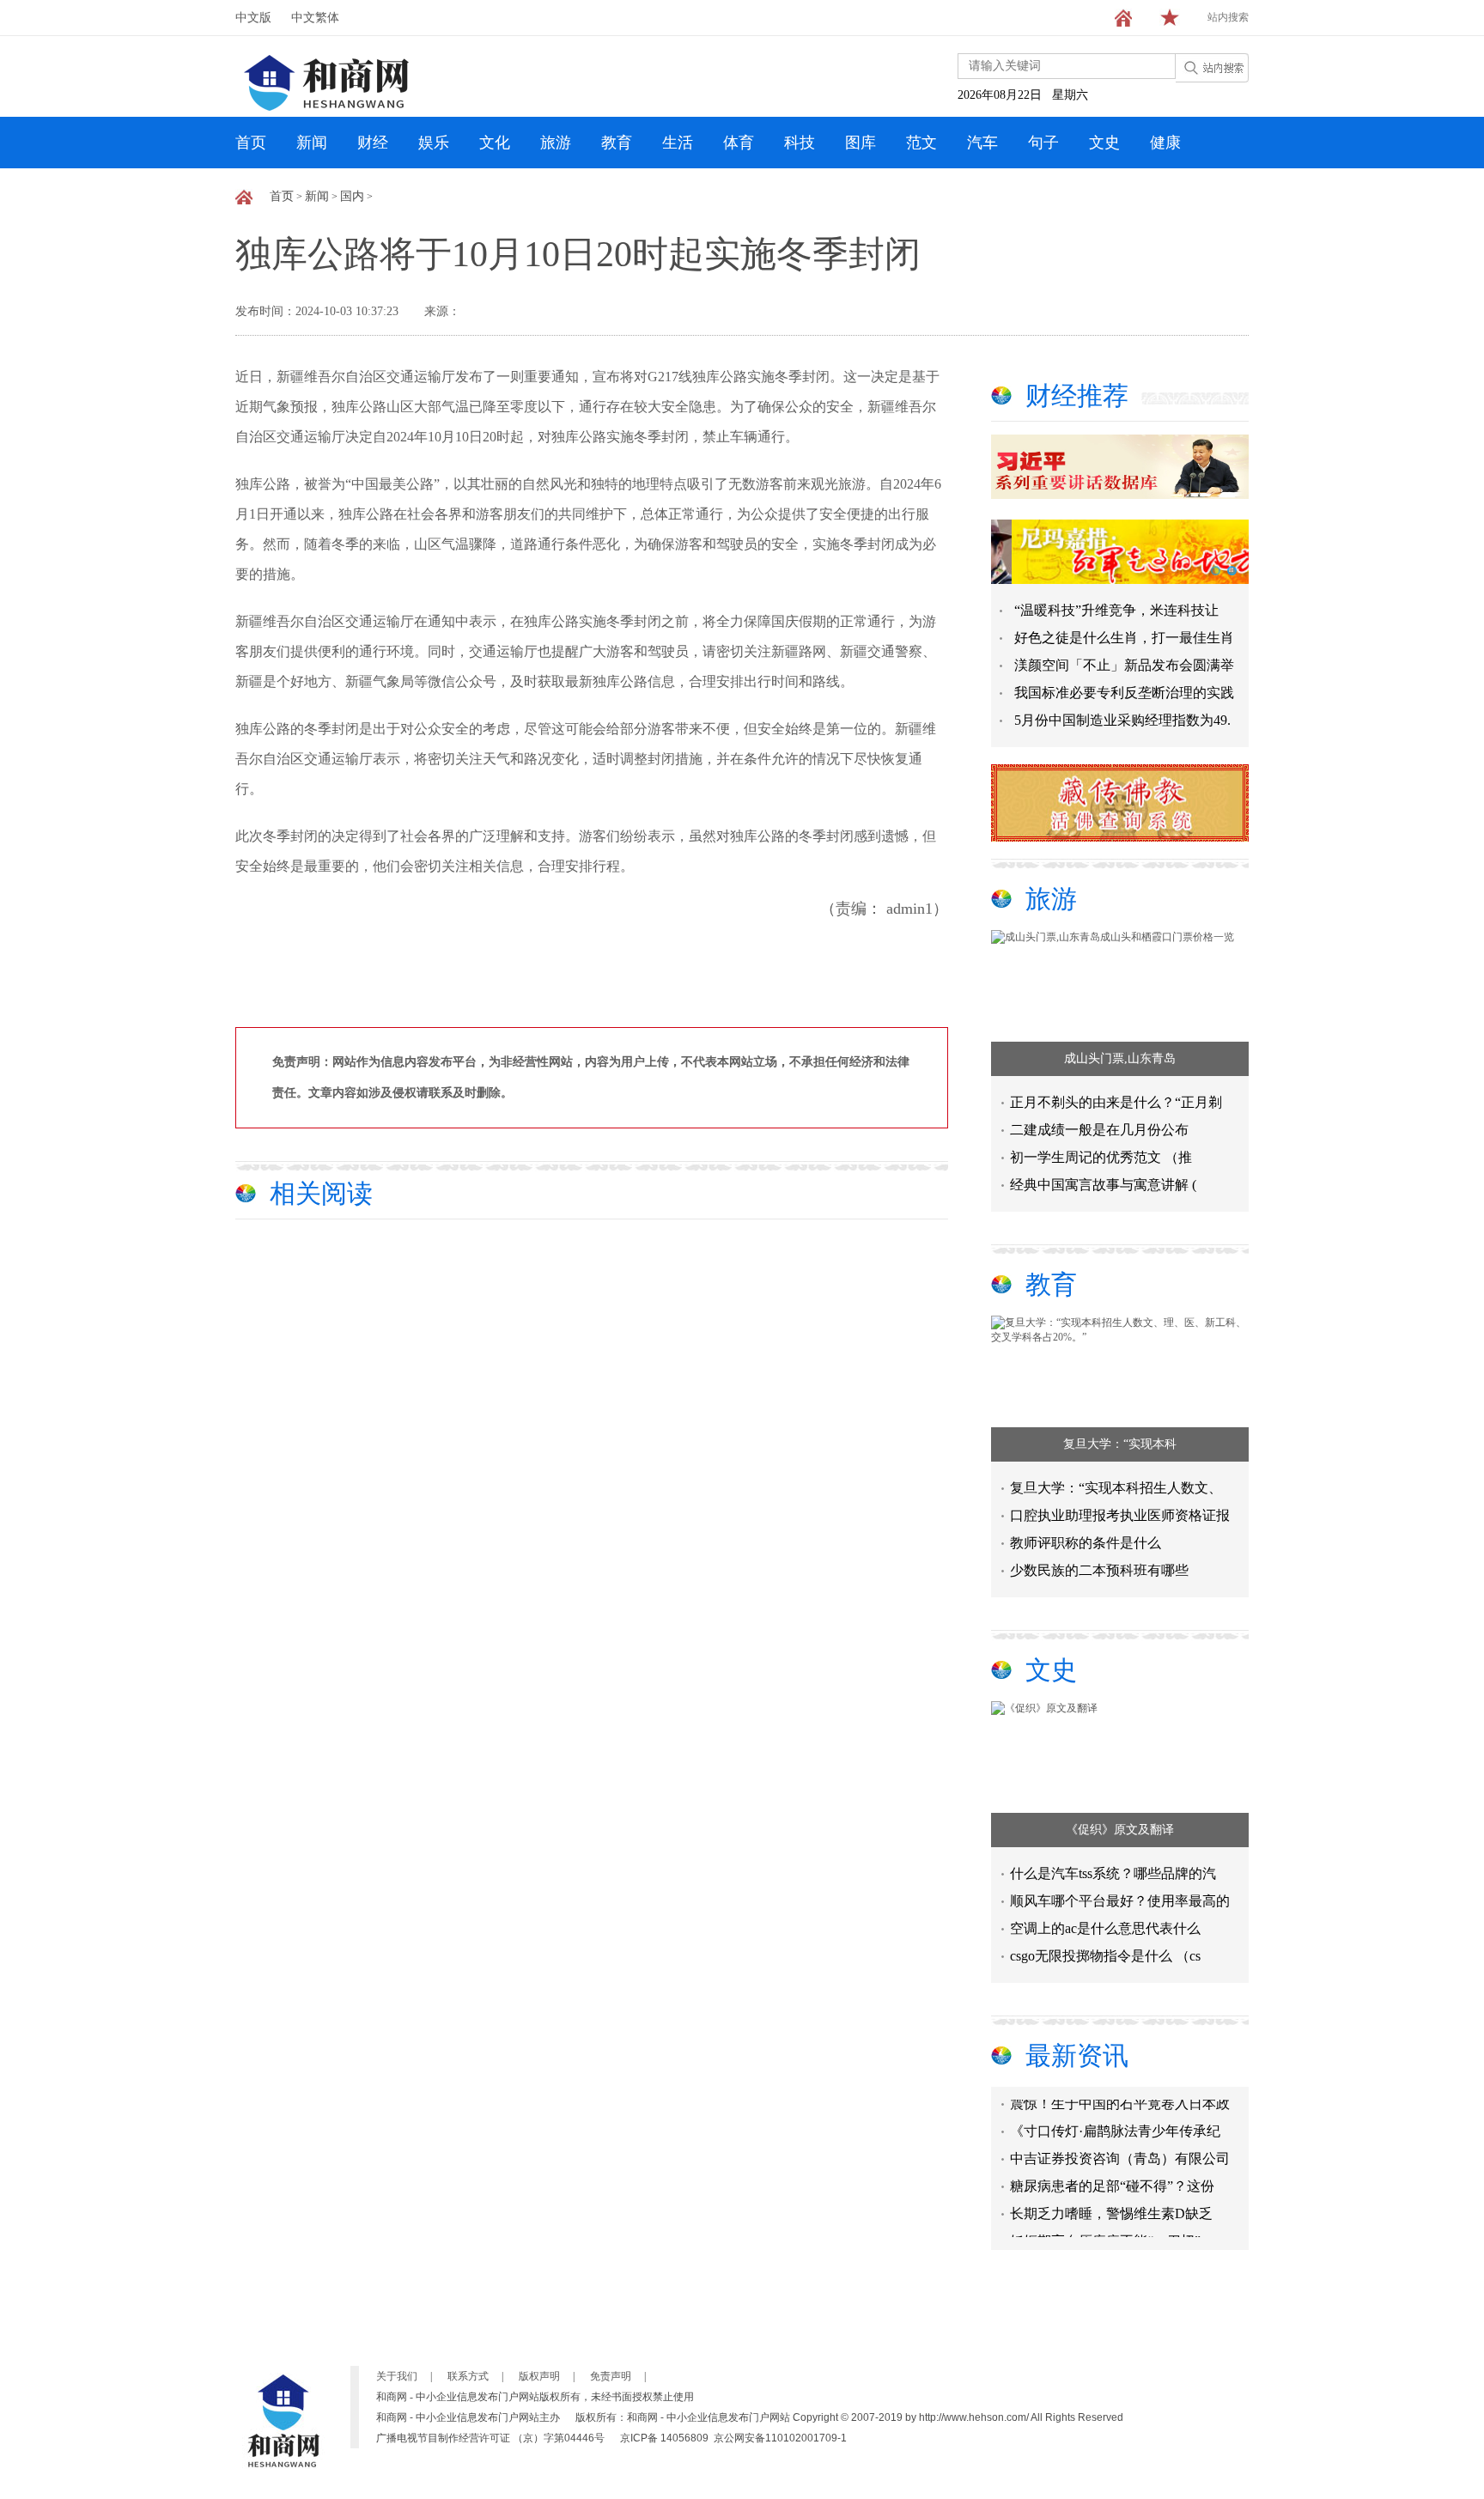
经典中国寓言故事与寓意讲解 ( (1103, 1185)
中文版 (253, 18)
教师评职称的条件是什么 (1086, 1543)
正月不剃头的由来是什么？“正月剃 (1116, 1102)
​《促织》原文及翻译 (1120, 1830)
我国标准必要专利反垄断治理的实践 (1124, 693)
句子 (1043, 143)
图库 (861, 143)
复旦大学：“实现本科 (1120, 1444)
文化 (495, 143)
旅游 (556, 143)
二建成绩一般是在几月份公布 (1099, 1130)
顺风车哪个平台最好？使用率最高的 (1120, 1901)
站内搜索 (1228, 17)
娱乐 (434, 143)
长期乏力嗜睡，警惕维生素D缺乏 (1111, 2198)
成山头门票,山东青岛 (1120, 1058)
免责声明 (611, 2376)
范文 (921, 143)
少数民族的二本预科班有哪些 (1099, 1570)
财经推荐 (1077, 395)
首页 (251, 143)
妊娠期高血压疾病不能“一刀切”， (1112, 2225)
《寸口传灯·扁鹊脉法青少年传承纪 (1115, 2116)
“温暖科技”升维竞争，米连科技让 (1116, 610)
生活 (678, 143)
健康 (1165, 143)
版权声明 (539, 2376)
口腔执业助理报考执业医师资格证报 (1120, 1515)
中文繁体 (315, 18)
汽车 (982, 143)
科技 (800, 143)
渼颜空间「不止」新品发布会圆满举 (1124, 665)
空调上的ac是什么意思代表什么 (1105, 1928)
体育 (739, 143)
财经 (373, 143)
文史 (1104, 143)
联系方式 (468, 2376)
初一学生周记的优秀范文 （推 (1101, 1157)
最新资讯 (1077, 2055)
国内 (352, 196)
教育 (617, 143)
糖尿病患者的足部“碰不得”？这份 (1112, 2171)
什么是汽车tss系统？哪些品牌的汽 (1113, 1873)
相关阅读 (321, 1193)
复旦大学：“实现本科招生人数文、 (1116, 1488)
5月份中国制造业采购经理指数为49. (1122, 720)
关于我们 (397, 2376)
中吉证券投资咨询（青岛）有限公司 (1120, 2143)
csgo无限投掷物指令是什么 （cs (1105, 1956)
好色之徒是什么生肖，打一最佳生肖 (1124, 638)
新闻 (312, 143)
